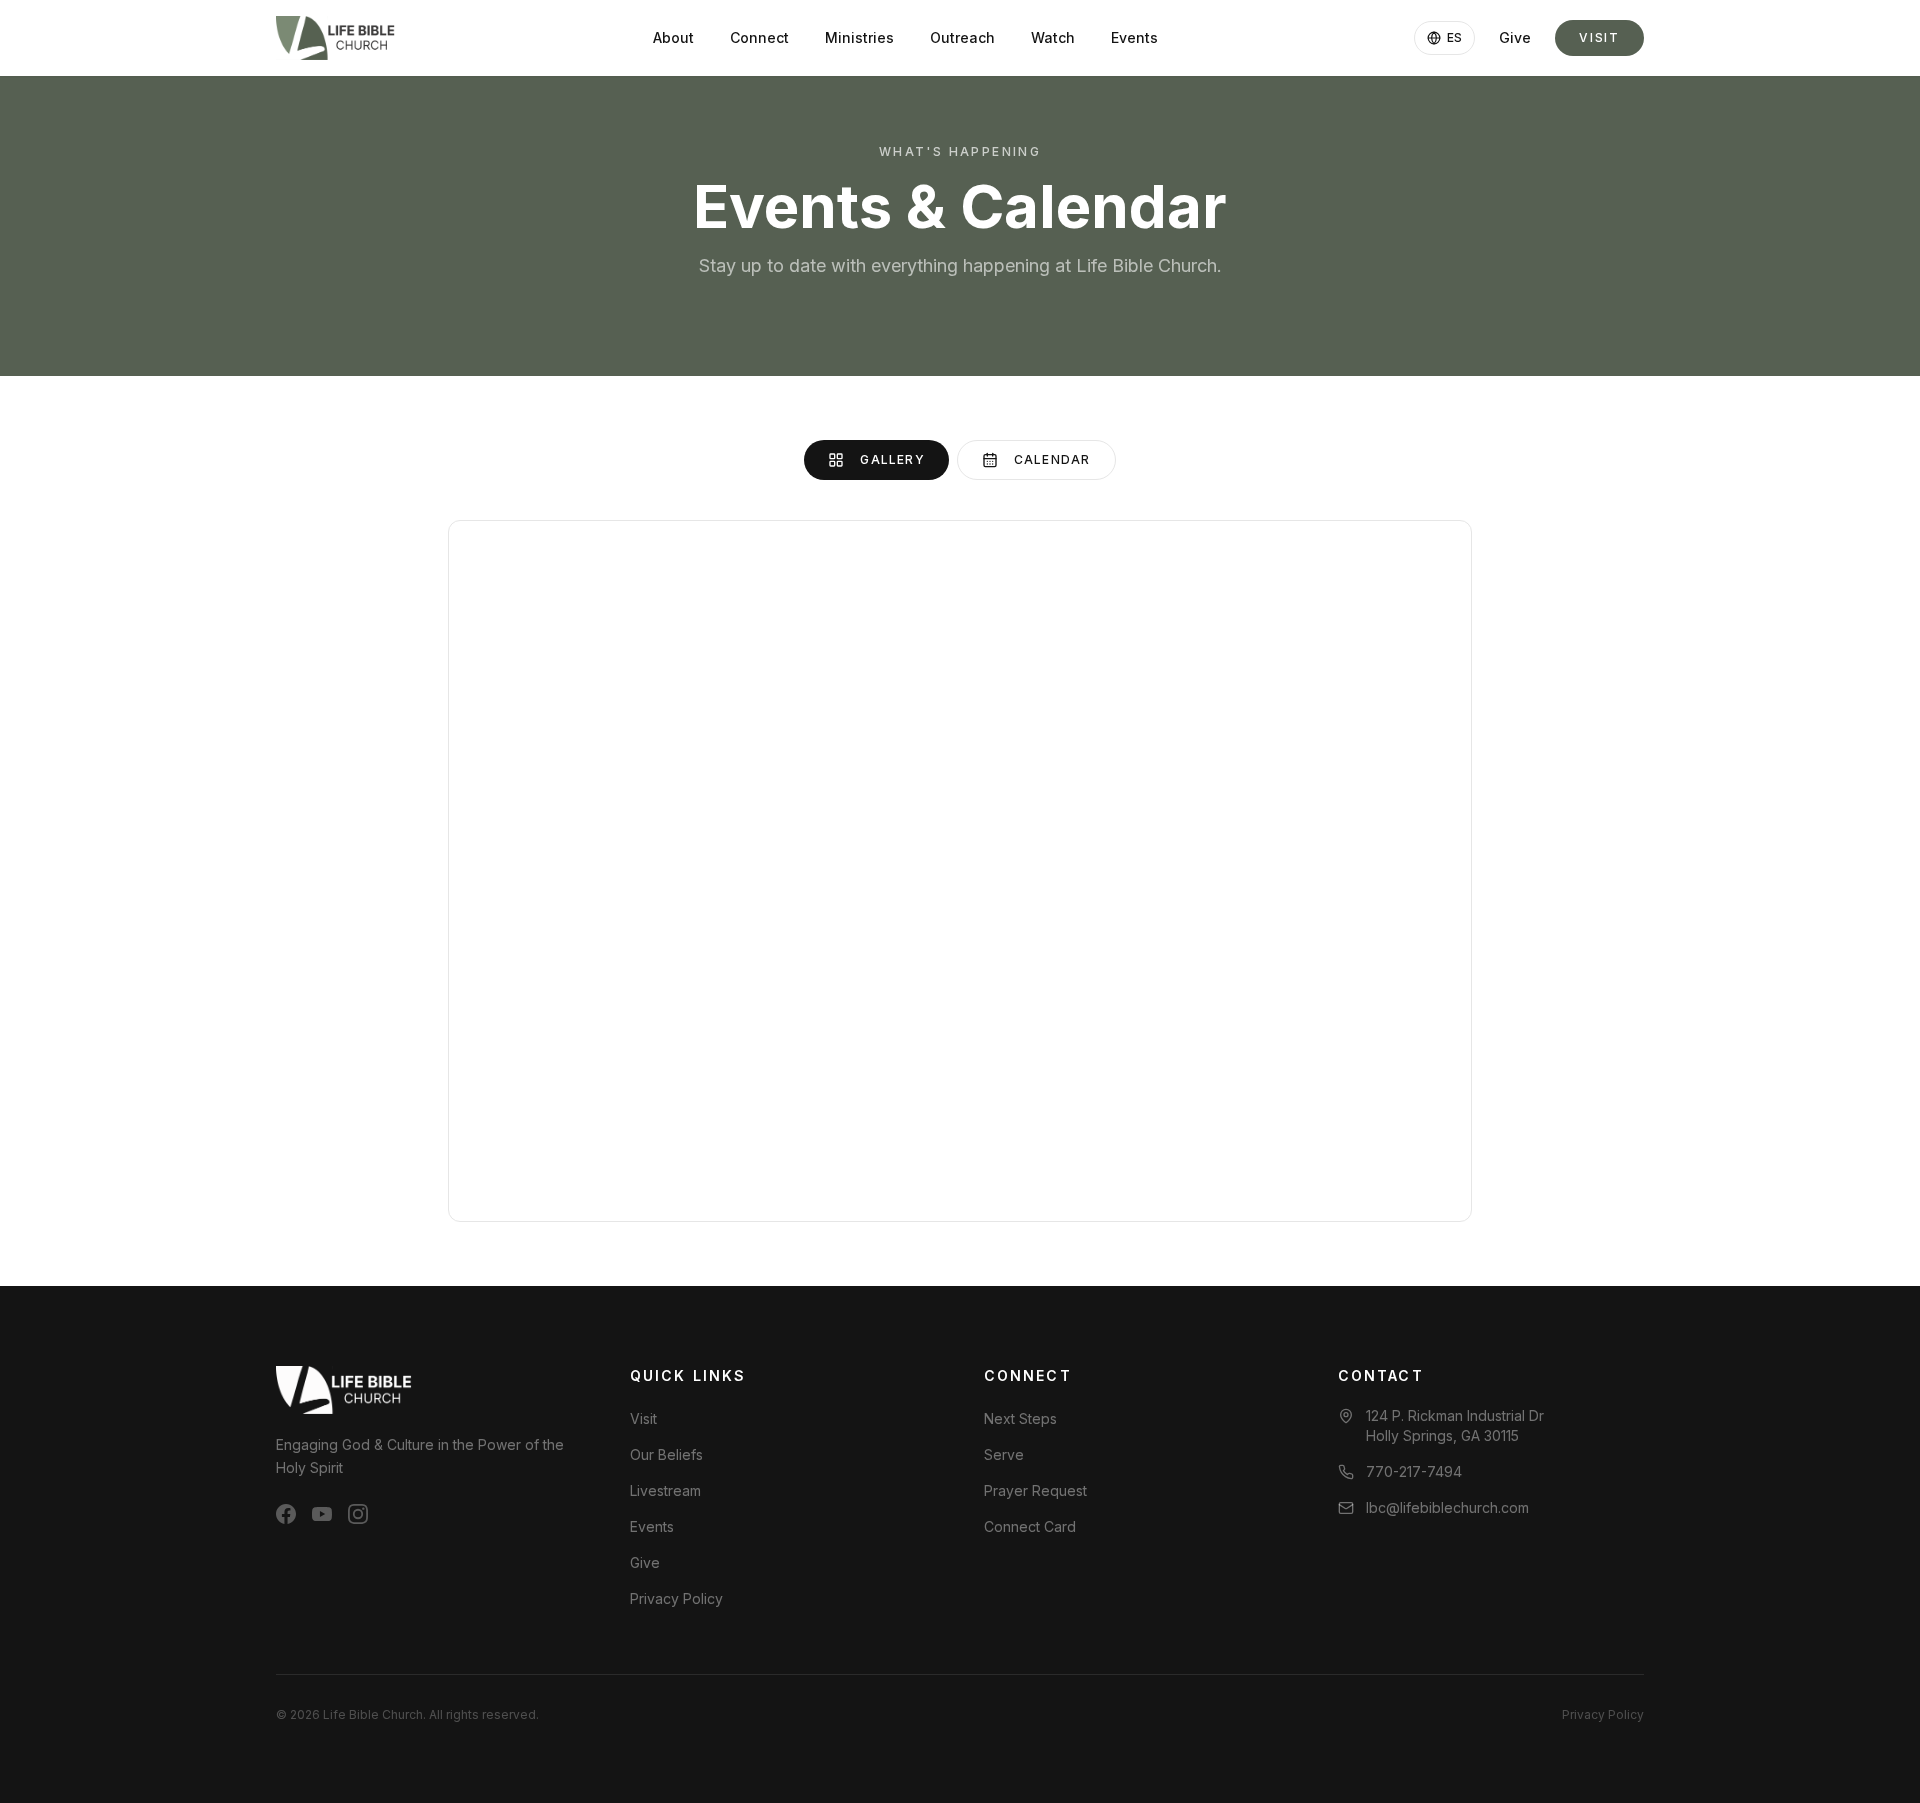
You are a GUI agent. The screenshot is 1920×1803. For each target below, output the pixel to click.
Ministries (859, 37)
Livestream (665, 1490)
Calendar (1052, 459)
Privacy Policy (676, 1598)
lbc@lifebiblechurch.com (1447, 1507)
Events (1134, 37)
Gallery (892, 459)
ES (1454, 37)
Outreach (962, 37)
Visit (1599, 37)
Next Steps (1020, 1418)
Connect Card (1030, 1526)
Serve (1004, 1454)
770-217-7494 (1414, 1471)
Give (1515, 37)
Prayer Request (1035, 1490)
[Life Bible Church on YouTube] (322, 1514)
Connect (759, 37)
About (673, 37)
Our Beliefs (666, 1454)
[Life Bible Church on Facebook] (286, 1514)
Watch (1053, 37)
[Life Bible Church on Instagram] (358, 1514)
